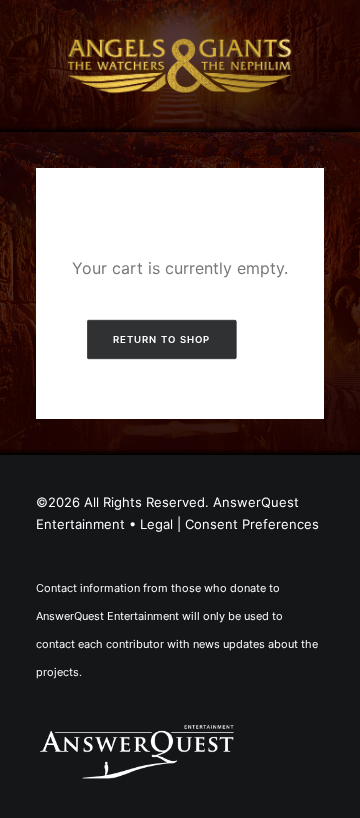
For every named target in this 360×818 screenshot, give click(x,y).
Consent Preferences (252, 524)
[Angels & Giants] (180, 66)
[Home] (137, 751)
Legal (156, 524)
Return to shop (161, 339)
